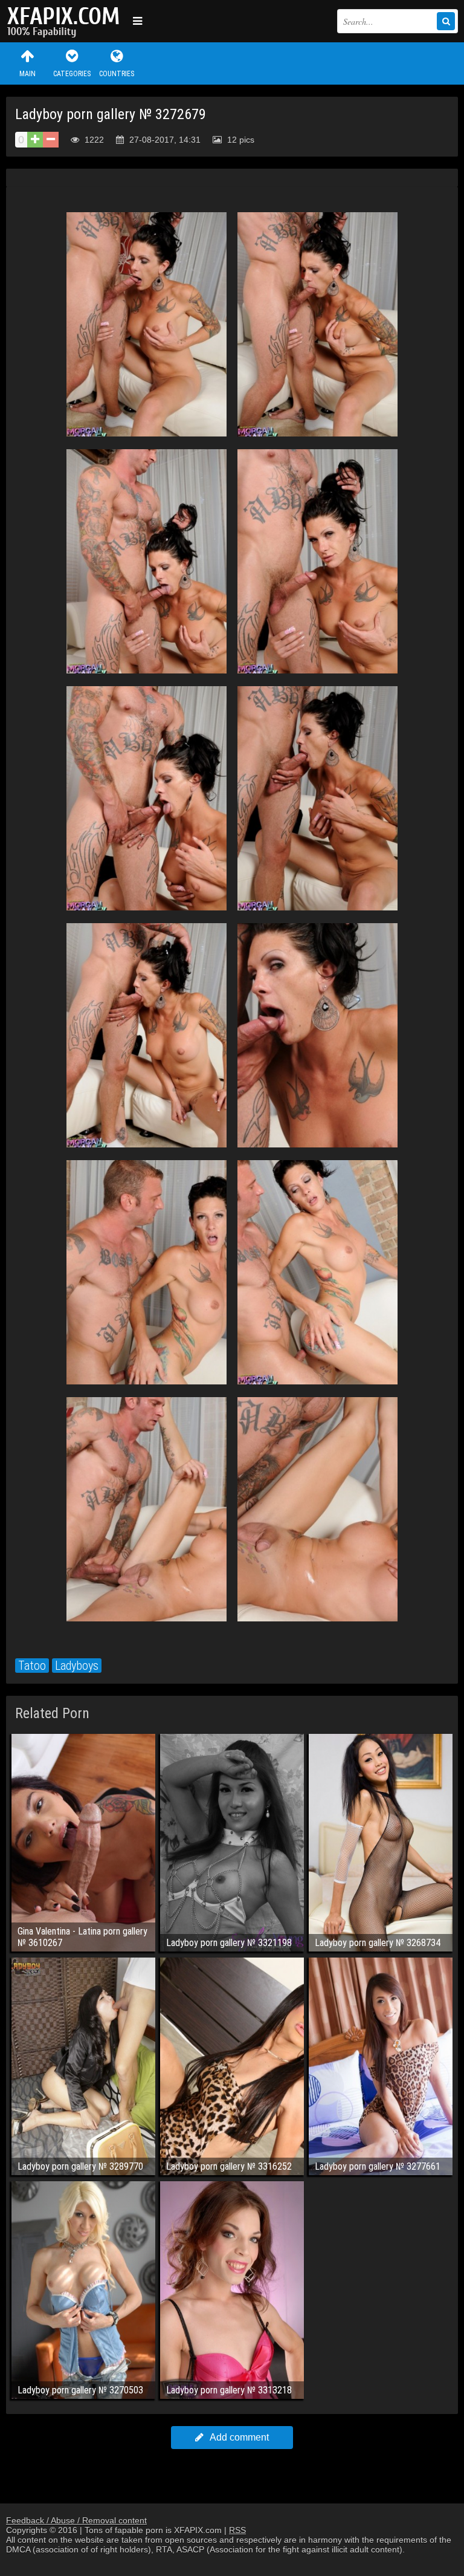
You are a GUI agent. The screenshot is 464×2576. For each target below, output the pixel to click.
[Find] (446, 21)
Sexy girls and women (66, 21)
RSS (237, 2530)
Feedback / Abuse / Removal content (76, 2520)
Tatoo (32, 1666)
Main (27, 74)
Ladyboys (77, 1666)
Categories (72, 74)
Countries (117, 74)
